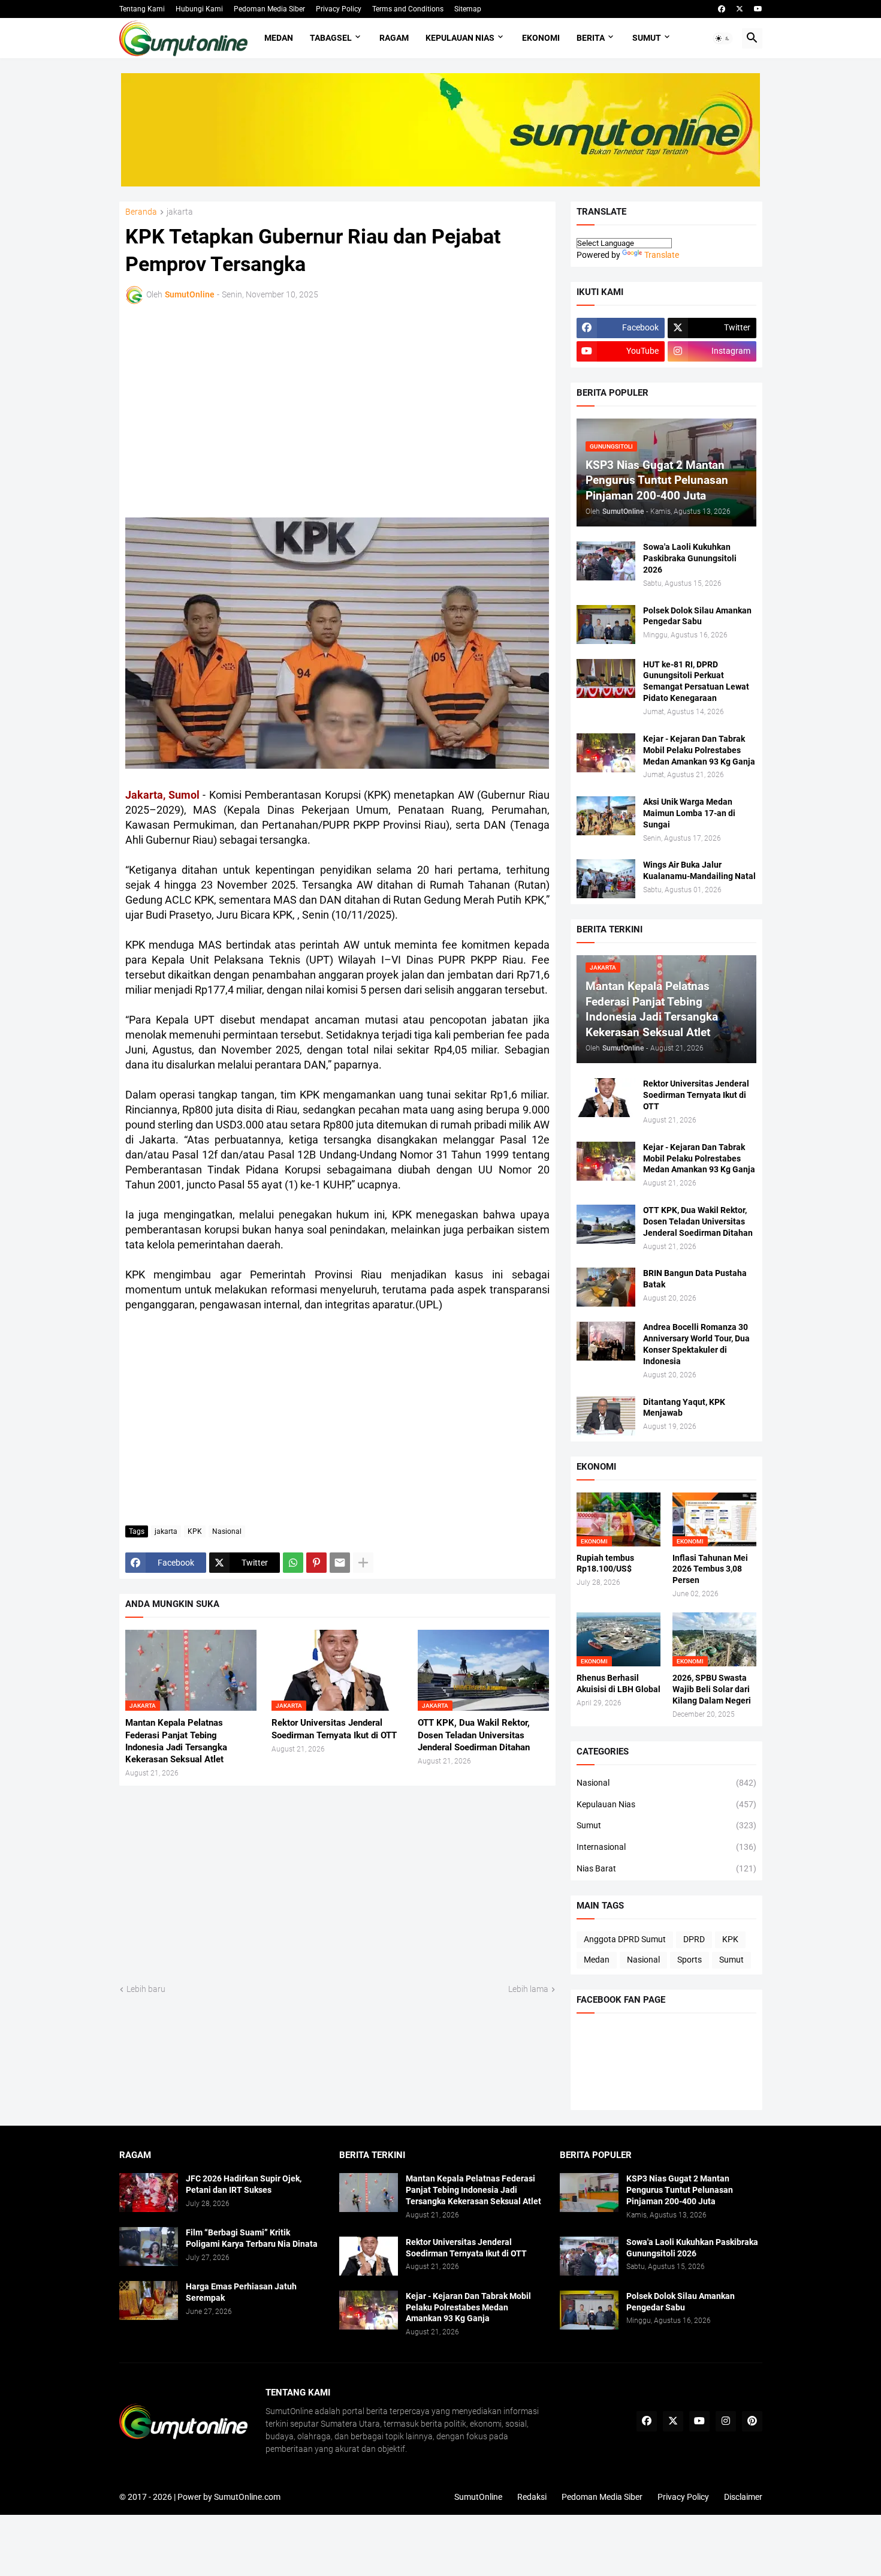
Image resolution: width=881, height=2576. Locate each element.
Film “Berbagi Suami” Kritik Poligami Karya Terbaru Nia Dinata (252, 2238)
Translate (662, 255)
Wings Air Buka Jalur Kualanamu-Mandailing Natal (699, 870)
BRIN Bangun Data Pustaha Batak (695, 1279)
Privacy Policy (339, 9)
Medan (279, 38)
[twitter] (740, 9)
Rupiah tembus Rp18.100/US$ (605, 1564)
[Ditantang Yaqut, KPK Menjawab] (606, 1416)
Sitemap (468, 9)
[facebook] (722, 9)
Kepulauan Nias (460, 38)
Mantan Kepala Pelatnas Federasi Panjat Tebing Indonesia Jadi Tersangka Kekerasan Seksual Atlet (176, 1741)
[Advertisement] (230, 409)
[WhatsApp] (293, 1563)
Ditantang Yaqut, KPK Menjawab (684, 1408)
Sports (690, 1960)
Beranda (141, 212)
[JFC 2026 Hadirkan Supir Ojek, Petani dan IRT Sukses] (149, 2193)
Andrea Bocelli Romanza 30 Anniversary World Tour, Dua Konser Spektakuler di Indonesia (696, 1344)
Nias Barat (666, 1868)
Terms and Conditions (408, 9)
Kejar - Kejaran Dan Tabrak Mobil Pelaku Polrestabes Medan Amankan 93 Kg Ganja (699, 750)
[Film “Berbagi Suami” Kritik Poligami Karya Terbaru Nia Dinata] (149, 2247)
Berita (591, 38)
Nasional (227, 1531)
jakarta (180, 212)
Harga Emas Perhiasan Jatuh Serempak (241, 2292)
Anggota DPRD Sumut (625, 1939)
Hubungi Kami (199, 9)
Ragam (394, 38)
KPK (195, 1531)
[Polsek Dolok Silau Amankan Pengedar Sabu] (606, 625)
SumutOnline (478, 2497)
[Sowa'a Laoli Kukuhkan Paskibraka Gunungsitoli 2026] (606, 561)
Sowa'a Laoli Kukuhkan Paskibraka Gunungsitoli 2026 (690, 558)
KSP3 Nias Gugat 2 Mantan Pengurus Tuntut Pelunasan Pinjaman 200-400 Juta (680, 2190)
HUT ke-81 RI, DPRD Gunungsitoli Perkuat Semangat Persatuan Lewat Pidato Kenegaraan (696, 681)
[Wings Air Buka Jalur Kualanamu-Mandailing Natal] (606, 879)
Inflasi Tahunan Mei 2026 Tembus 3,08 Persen (710, 1569)
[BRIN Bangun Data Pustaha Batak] (606, 1287)
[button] (723, 38)
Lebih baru (146, 1989)
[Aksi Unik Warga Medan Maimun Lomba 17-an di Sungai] (606, 816)
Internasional (666, 1847)
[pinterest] (752, 2421)
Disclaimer (743, 2497)
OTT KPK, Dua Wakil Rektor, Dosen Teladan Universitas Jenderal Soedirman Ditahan (474, 1735)
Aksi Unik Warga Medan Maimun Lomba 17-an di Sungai (689, 813)
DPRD (694, 1939)
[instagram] (726, 2421)
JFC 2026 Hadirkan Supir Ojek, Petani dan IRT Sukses (244, 2184)
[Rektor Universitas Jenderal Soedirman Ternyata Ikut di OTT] (606, 1098)
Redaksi (532, 2497)
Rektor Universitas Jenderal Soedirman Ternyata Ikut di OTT (334, 1729)
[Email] (340, 1563)
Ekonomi (541, 38)
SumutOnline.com (247, 2497)
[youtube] (758, 9)
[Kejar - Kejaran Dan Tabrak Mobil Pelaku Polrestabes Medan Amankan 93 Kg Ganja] (606, 753)
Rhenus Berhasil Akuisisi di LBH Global (618, 1683)
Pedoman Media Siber (269, 9)
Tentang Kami (142, 9)
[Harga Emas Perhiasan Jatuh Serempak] (149, 2300)
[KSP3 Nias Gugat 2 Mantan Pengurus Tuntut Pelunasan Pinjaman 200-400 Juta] (589, 2193)
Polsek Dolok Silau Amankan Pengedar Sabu (697, 616)
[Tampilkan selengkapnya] (363, 1563)
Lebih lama (528, 1989)
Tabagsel (331, 38)
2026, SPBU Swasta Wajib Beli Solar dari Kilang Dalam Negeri (712, 1689)
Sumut (647, 38)
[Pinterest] (316, 1563)
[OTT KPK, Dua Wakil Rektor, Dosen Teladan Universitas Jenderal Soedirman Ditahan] (606, 1224)
